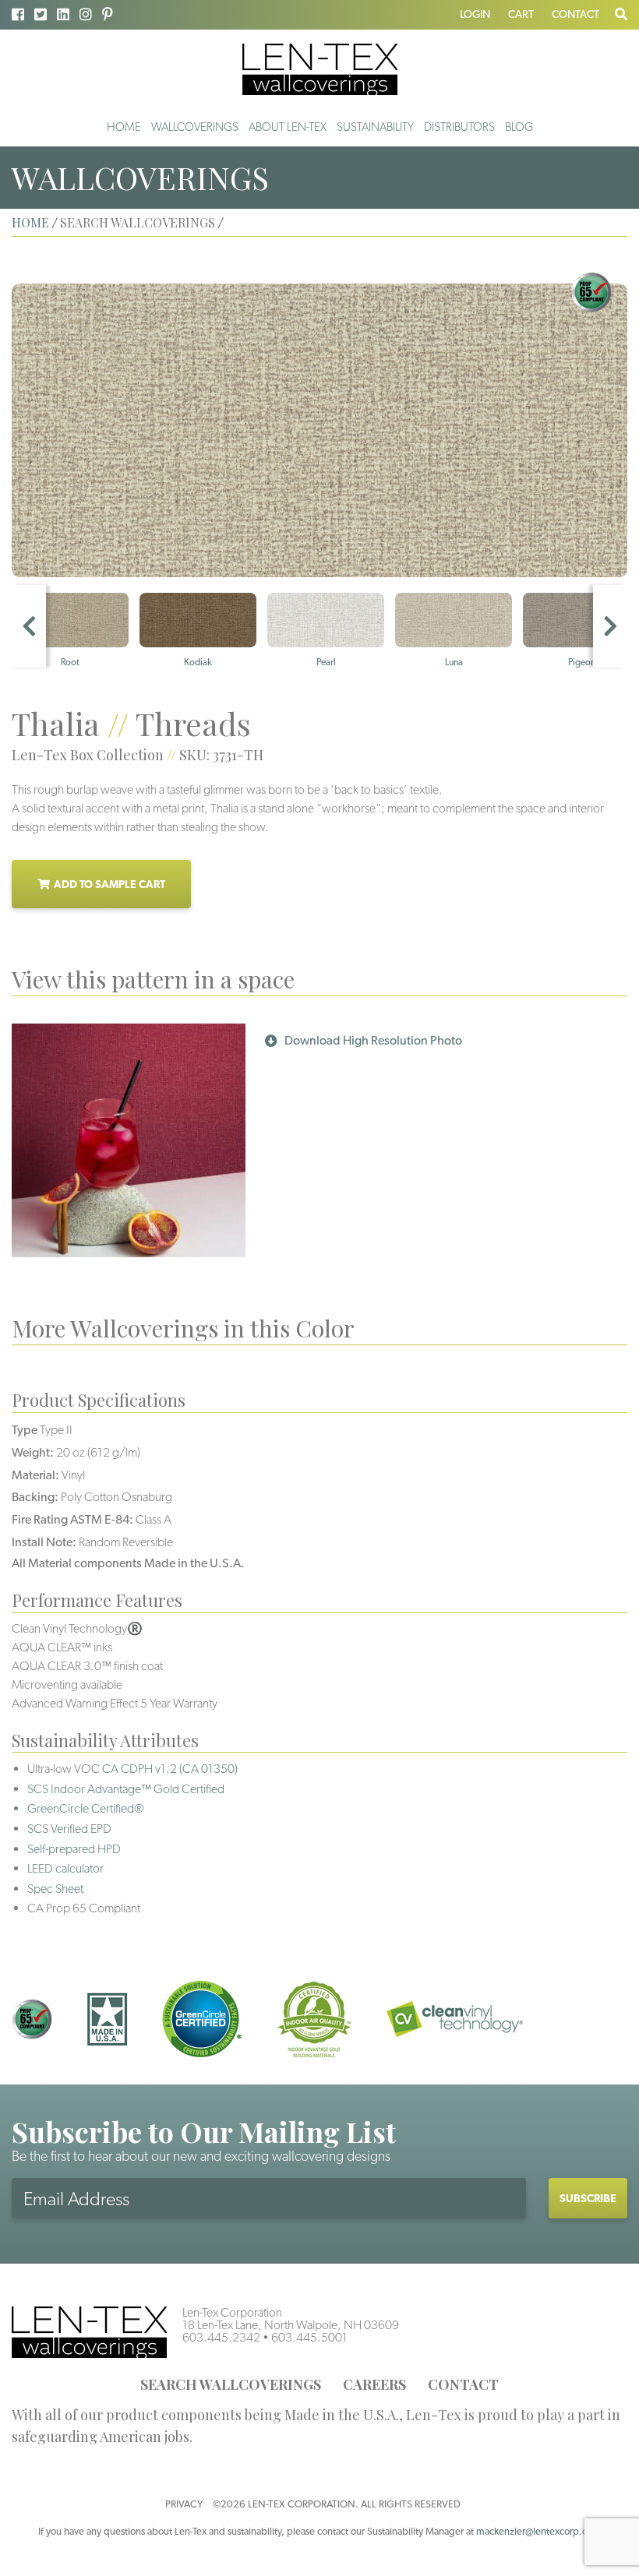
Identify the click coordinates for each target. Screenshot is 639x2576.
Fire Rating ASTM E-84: (72, 1519)
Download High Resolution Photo (373, 1040)
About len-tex (288, 127)
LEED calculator (65, 1868)
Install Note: (44, 1542)
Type (25, 1430)
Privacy (184, 2504)
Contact (575, 14)
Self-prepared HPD (74, 1849)
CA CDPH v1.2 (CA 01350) (170, 1769)
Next (610, 626)
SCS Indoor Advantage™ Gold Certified (126, 1789)
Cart (521, 14)
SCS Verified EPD (69, 1829)
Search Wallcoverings (231, 2384)
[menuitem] (124, 127)
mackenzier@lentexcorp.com (538, 2531)
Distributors (459, 127)
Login (475, 14)
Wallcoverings (195, 127)
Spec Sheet (55, 1889)
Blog (519, 127)
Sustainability (375, 127)
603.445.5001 (309, 2337)
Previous (29, 626)
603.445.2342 (221, 2337)
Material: (35, 1475)
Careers (374, 2384)
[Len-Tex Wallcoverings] (320, 68)
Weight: (33, 1452)
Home (124, 127)
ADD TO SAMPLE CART (109, 884)
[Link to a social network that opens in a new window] (18, 14)
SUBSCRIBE (588, 2198)
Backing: (35, 1497)
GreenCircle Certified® (86, 1808)
